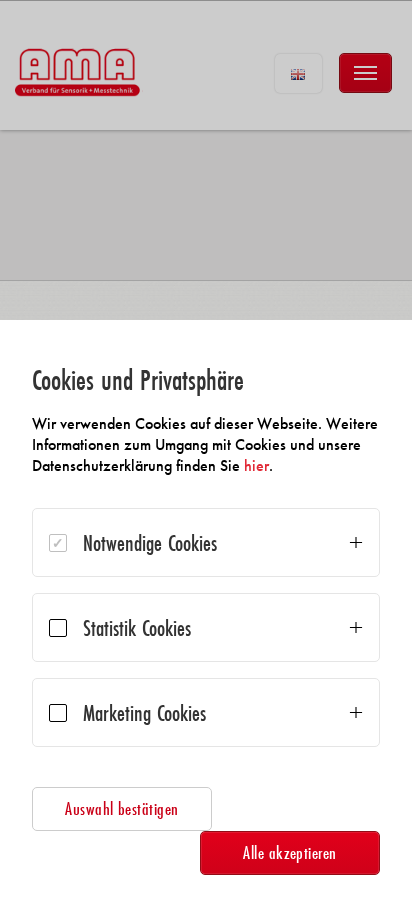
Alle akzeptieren (290, 852)
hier (256, 465)
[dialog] (206, 617)
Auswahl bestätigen (122, 808)
